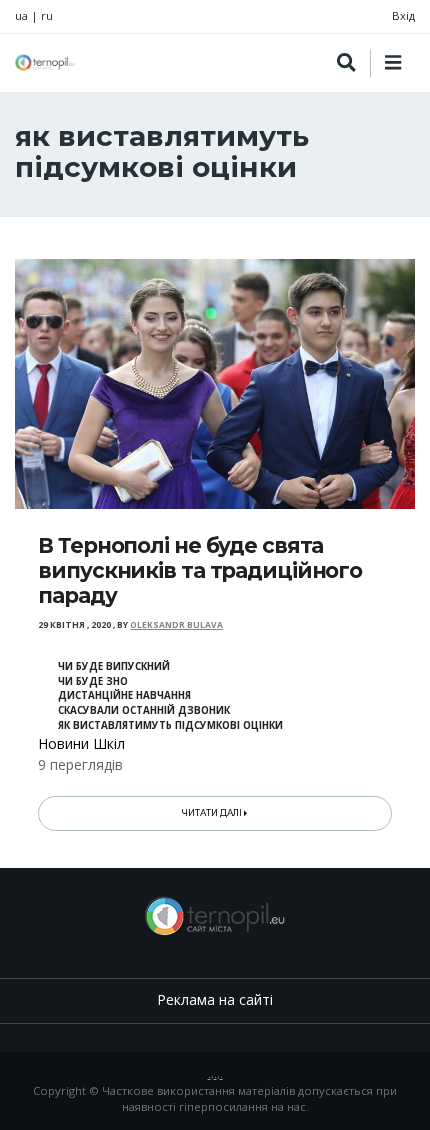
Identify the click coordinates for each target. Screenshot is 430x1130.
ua (21, 15)
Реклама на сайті (215, 999)
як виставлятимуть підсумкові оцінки (170, 725)
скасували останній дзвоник (144, 710)
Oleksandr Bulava (176, 625)
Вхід (403, 15)
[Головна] (45, 62)
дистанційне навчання (124, 695)
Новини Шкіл (81, 743)
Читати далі (213, 813)
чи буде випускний (114, 666)
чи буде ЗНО (93, 681)
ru (47, 15)
